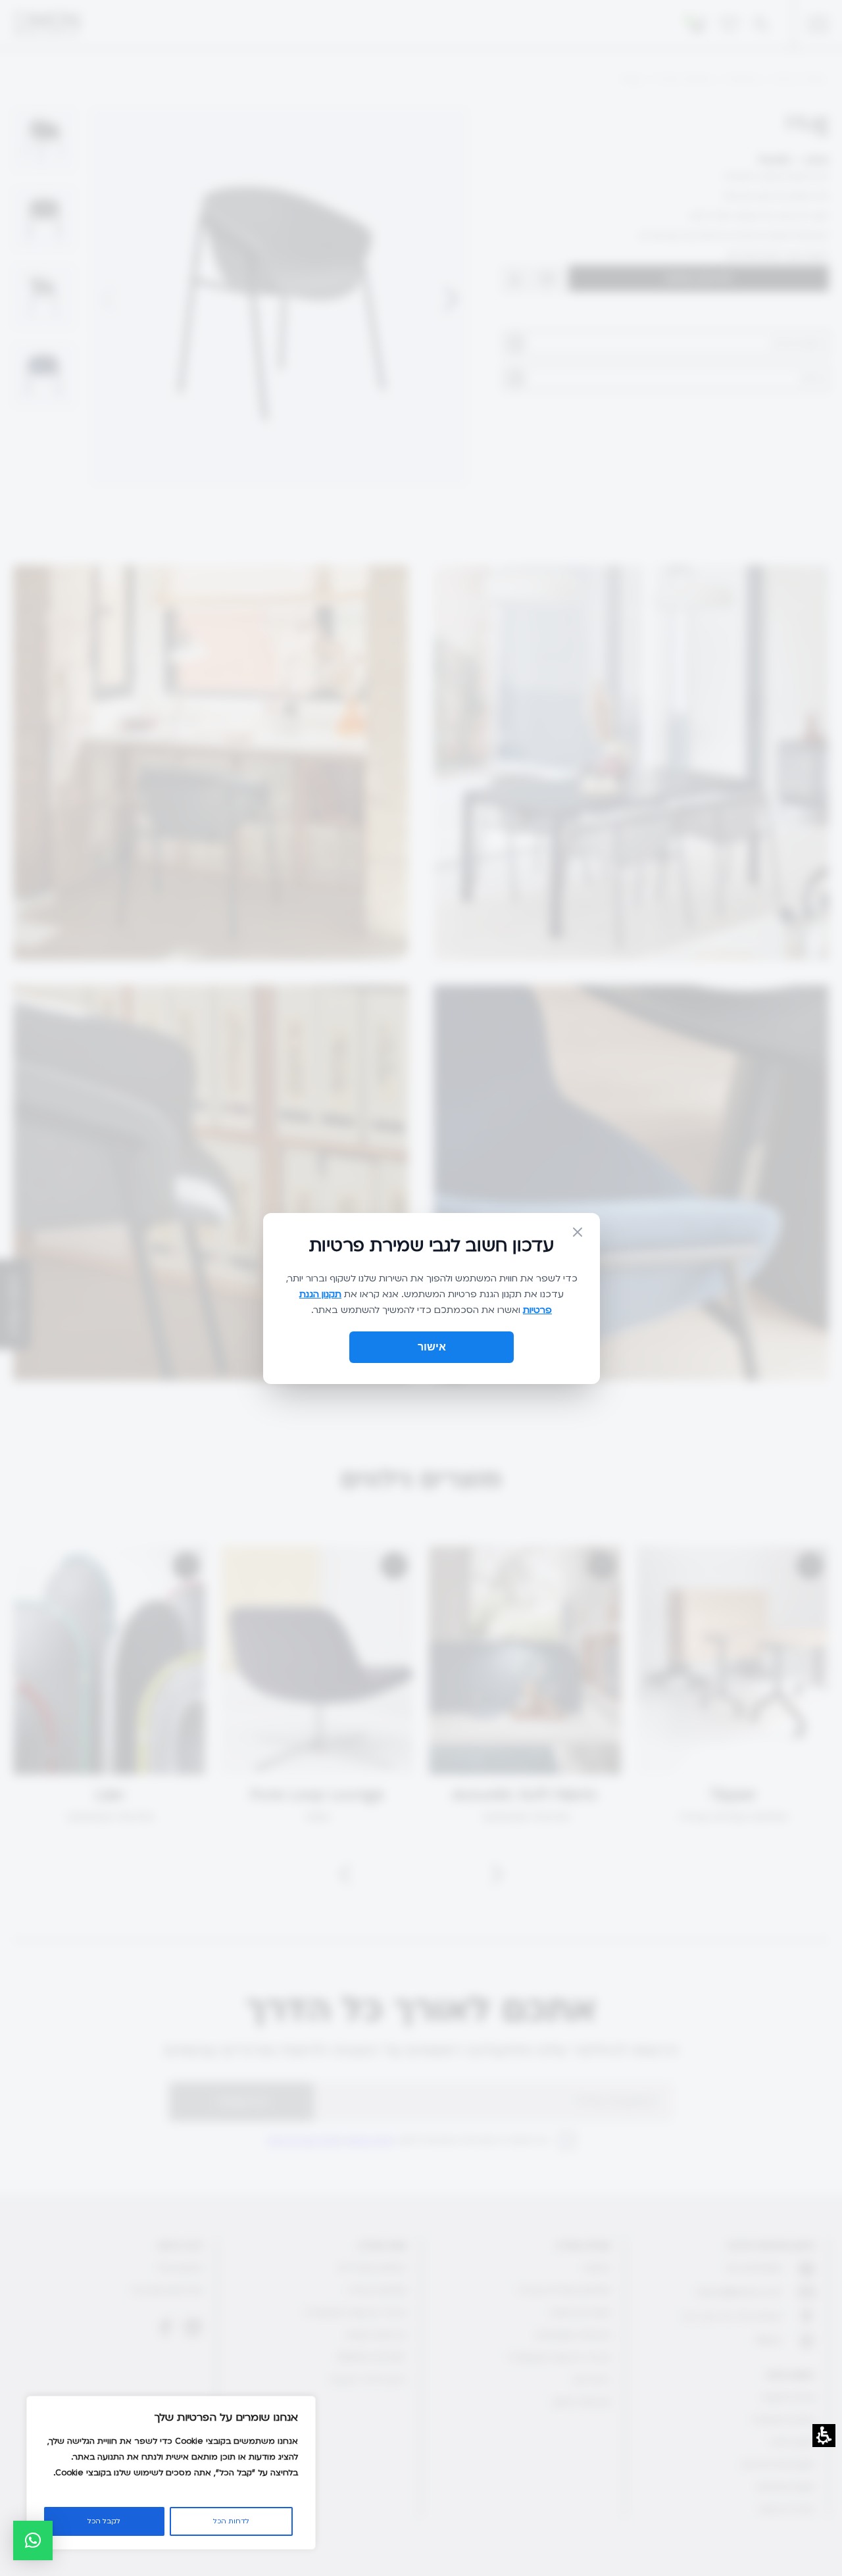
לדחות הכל (231, 2521)
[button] (33, 2540)
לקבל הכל (104, 2521)
